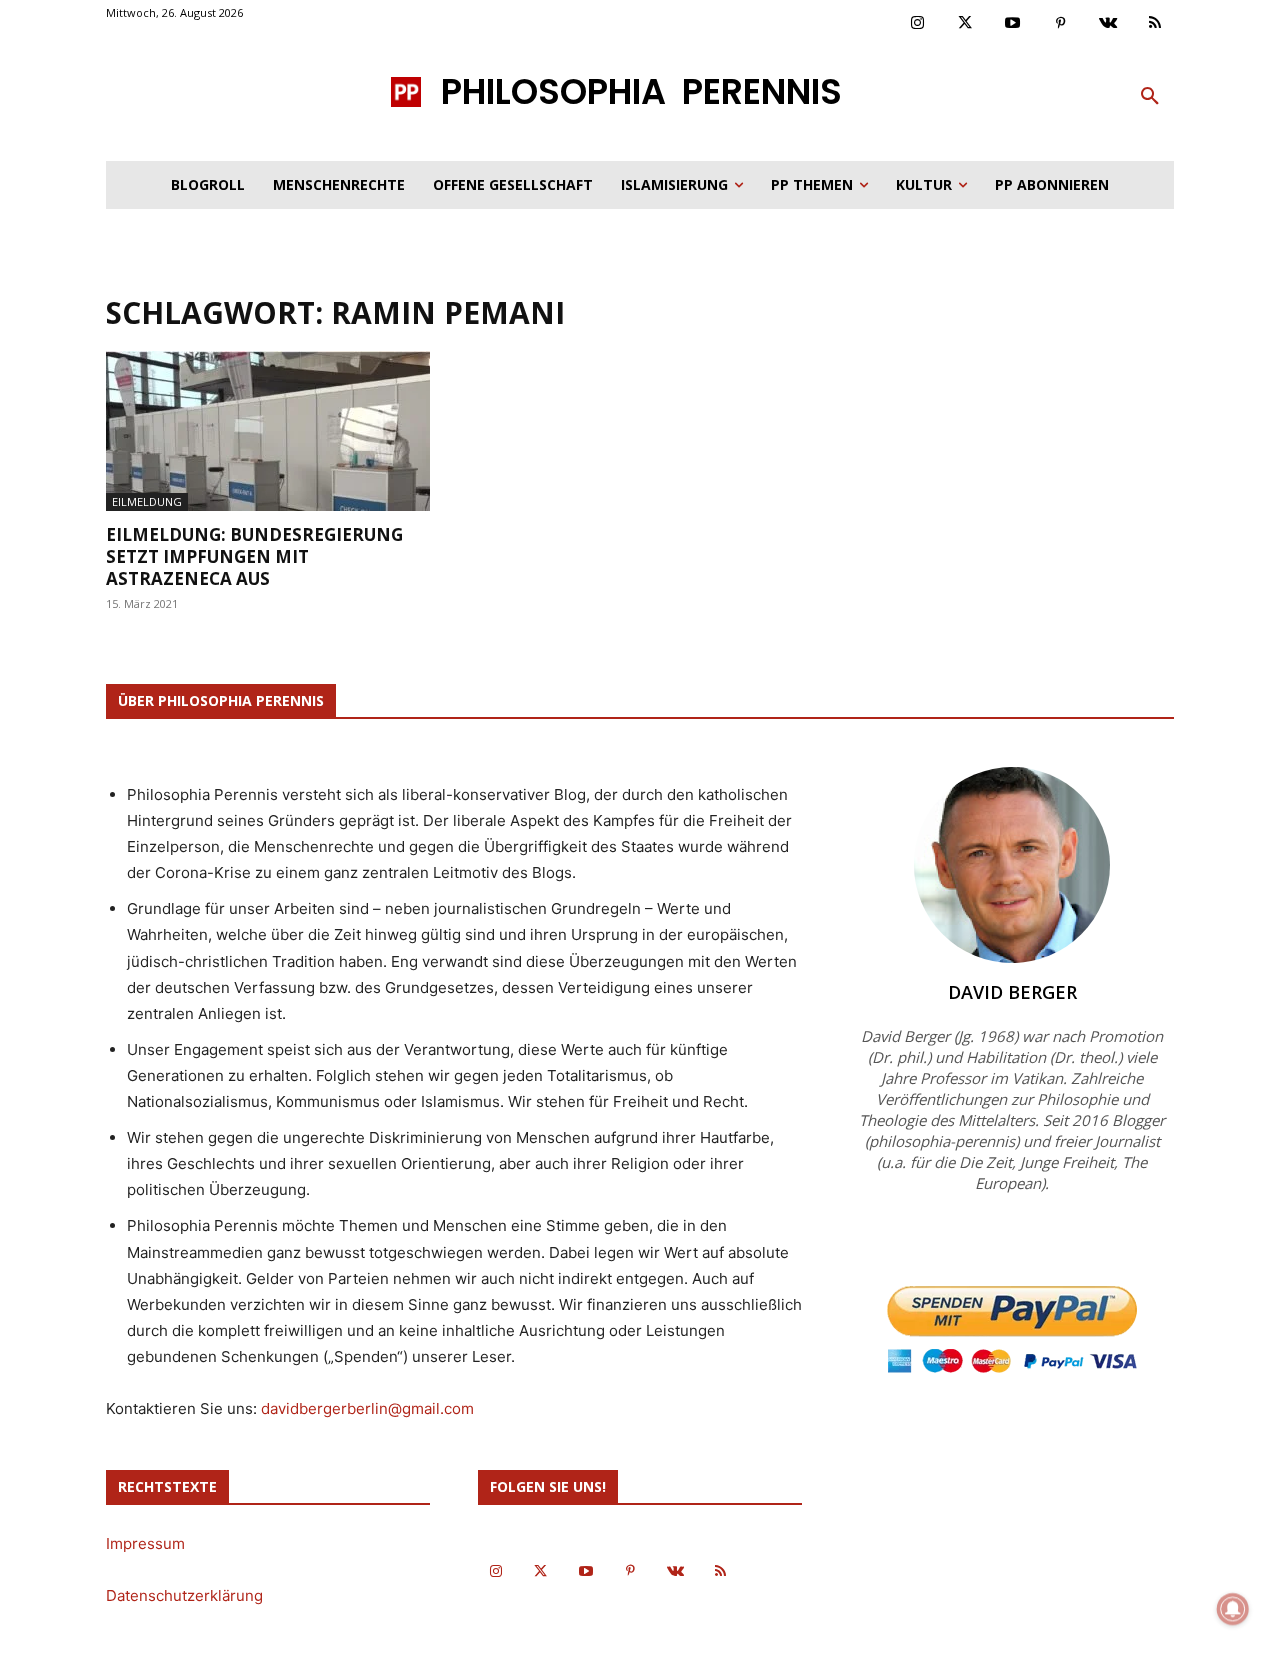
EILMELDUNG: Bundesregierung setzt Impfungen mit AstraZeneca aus (254, 556)
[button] (1150, 97)
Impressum (145, 1543)
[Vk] (1108, 24)
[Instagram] (918, 24)
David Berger (1012, 992)
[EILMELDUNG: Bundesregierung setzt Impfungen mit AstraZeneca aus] (268, 431)
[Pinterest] (1061, 24)
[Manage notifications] (1233, 1609)
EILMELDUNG (147, 501)
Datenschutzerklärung (184, 1595)
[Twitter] (966, 24)
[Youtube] (1013, 24)
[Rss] (1156, 24)
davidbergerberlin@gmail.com (367, 1408)
